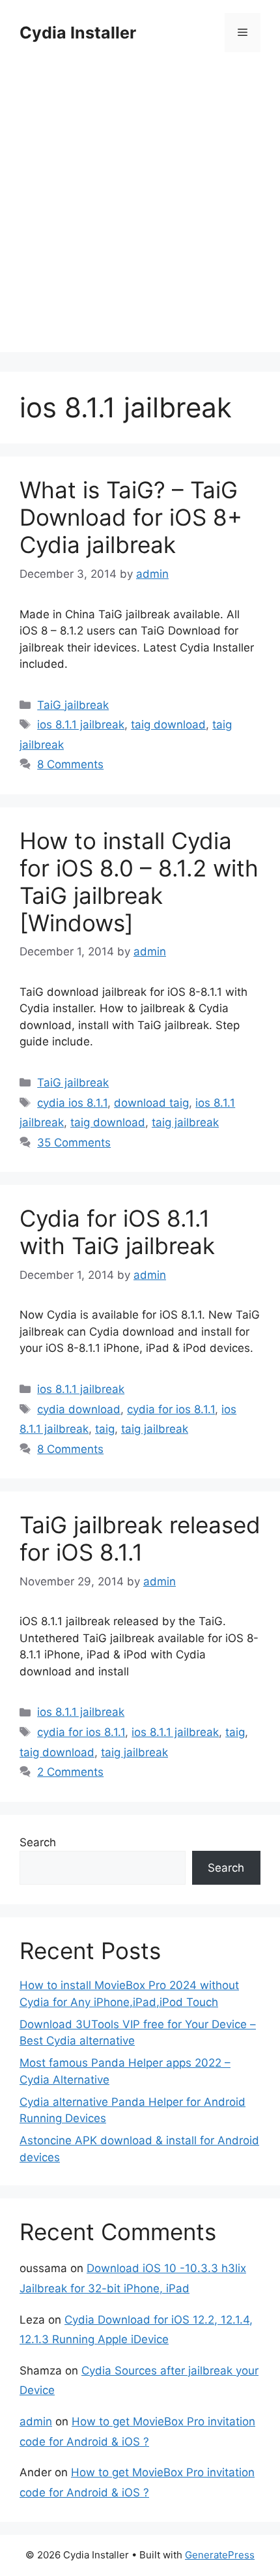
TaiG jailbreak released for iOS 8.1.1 (140, 1538)
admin (36, 2421)
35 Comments (74, 1143)
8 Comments (70, 764)
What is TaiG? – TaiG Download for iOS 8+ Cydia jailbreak (131, 517)
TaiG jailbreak (73, 705)
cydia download (79, 1409)
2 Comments (70, 1772)
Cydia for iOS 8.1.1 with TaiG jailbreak (117, 1232)
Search (38, 1842)
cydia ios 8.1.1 (72, 1103)
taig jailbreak (185, 1122)
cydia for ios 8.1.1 (171, 1409)
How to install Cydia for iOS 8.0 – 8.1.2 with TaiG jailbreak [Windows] (139, 882)
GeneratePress (220, 2555)
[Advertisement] (140, 212)
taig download (168, 725)
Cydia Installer (78, 33)
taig (105, 1429)
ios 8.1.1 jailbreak (81, 725)
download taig (151, 1103)
